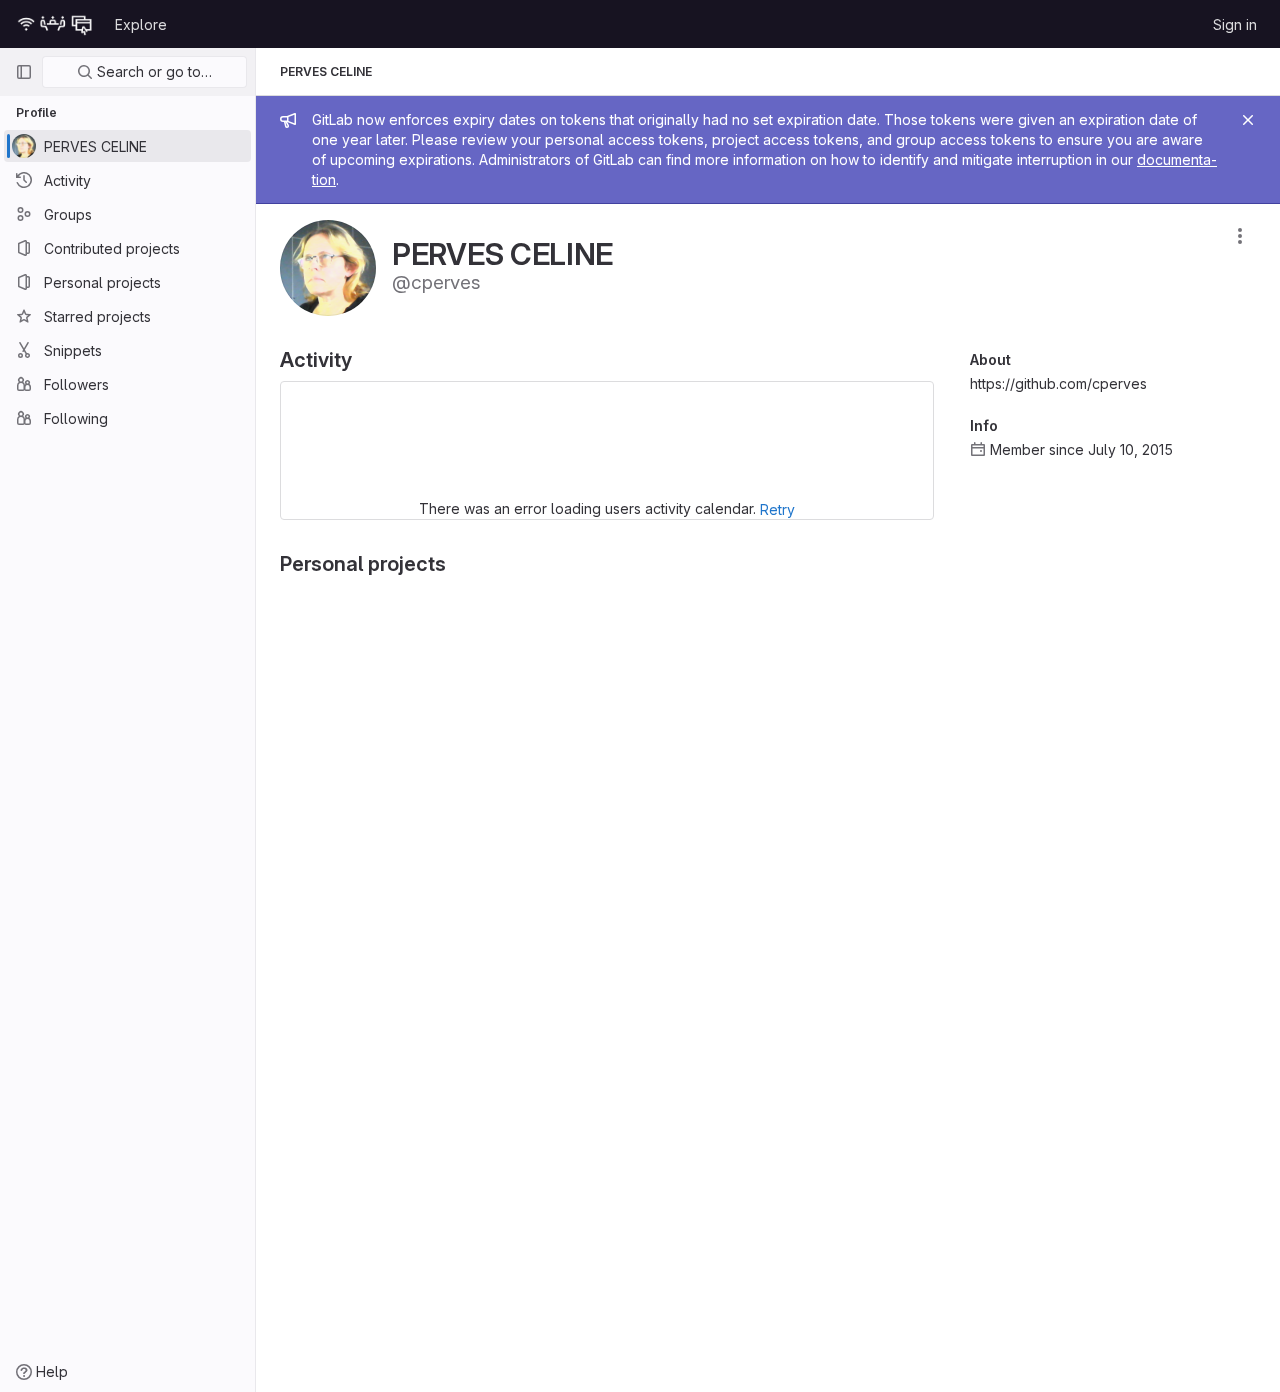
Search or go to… (152, 71)
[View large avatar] (328, 266)
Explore (141, 24)
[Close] (1248, 120)
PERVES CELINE (326, 71)
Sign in (1235, 24)
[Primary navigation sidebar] (24, 72)
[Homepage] (55, 24)
